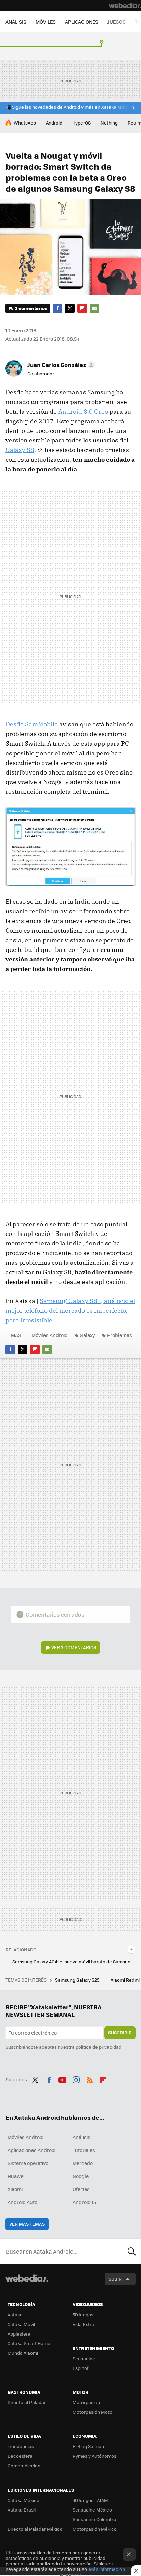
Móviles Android (50, 1335)
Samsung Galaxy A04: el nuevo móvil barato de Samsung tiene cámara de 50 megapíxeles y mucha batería (74, 1962)
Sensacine (84, 2358)
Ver (74, 1647)
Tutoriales (84, 2150)
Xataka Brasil (22, 2510)
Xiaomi (15, 2189)
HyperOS (81, 123)
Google (81, 2176)
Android (54, 123)
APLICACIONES (82, 22)
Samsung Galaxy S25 (78, 1980)
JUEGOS (117, 22)
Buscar (132, 2251)
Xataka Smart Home (29, 2343)
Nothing (109, 123)
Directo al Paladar (27, 2402)
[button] (60, 365)
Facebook (57, 308)
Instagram (76, 2079)
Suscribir (120, 2033)
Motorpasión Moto (92, 2412)
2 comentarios (31, 308)
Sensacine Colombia (94, 2519)
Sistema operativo (28, 2163)
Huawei (16, 2176)
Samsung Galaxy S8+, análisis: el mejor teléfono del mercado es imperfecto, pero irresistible (70, 1310)
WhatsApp (25, 123)
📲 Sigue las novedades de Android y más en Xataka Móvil (67, 107)
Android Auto (22, 2202)
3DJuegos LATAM (90, 2500)
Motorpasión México (95, 2529)
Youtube (62, 2079)
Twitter (70, 308)
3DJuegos (83, 2314)
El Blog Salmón (88, 2446)
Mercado (83, 2163)
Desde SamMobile (32, 724)
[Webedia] (125, 5)
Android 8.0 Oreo (83, 411)
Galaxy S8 (20, 450)
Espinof (80, 2368)
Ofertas (81, 2189)
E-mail (94, 308)
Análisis (81, 2137)
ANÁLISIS (16, 22)
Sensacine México (92, 2510)
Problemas (120, 1335)
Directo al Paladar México (35, 2529)
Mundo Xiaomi (23, 2353)
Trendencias (21, 2446)
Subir (115, 2279)
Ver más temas (27, 2224)
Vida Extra (83, 2324)
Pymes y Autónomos (94, 2456)
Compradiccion (24, 2465)
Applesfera (19, 2334)
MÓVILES (46, 22)
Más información (107, 2569)
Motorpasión (86, 2402)
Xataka (15, 2314)
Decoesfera (20, 2456)
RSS (90, 2079)
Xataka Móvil (21, 2324)
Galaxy (87, 1335)
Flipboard (82, 308)
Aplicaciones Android (32, 2150)
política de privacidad (99, 2047)
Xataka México (23, 2500)
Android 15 (84, 2202)
